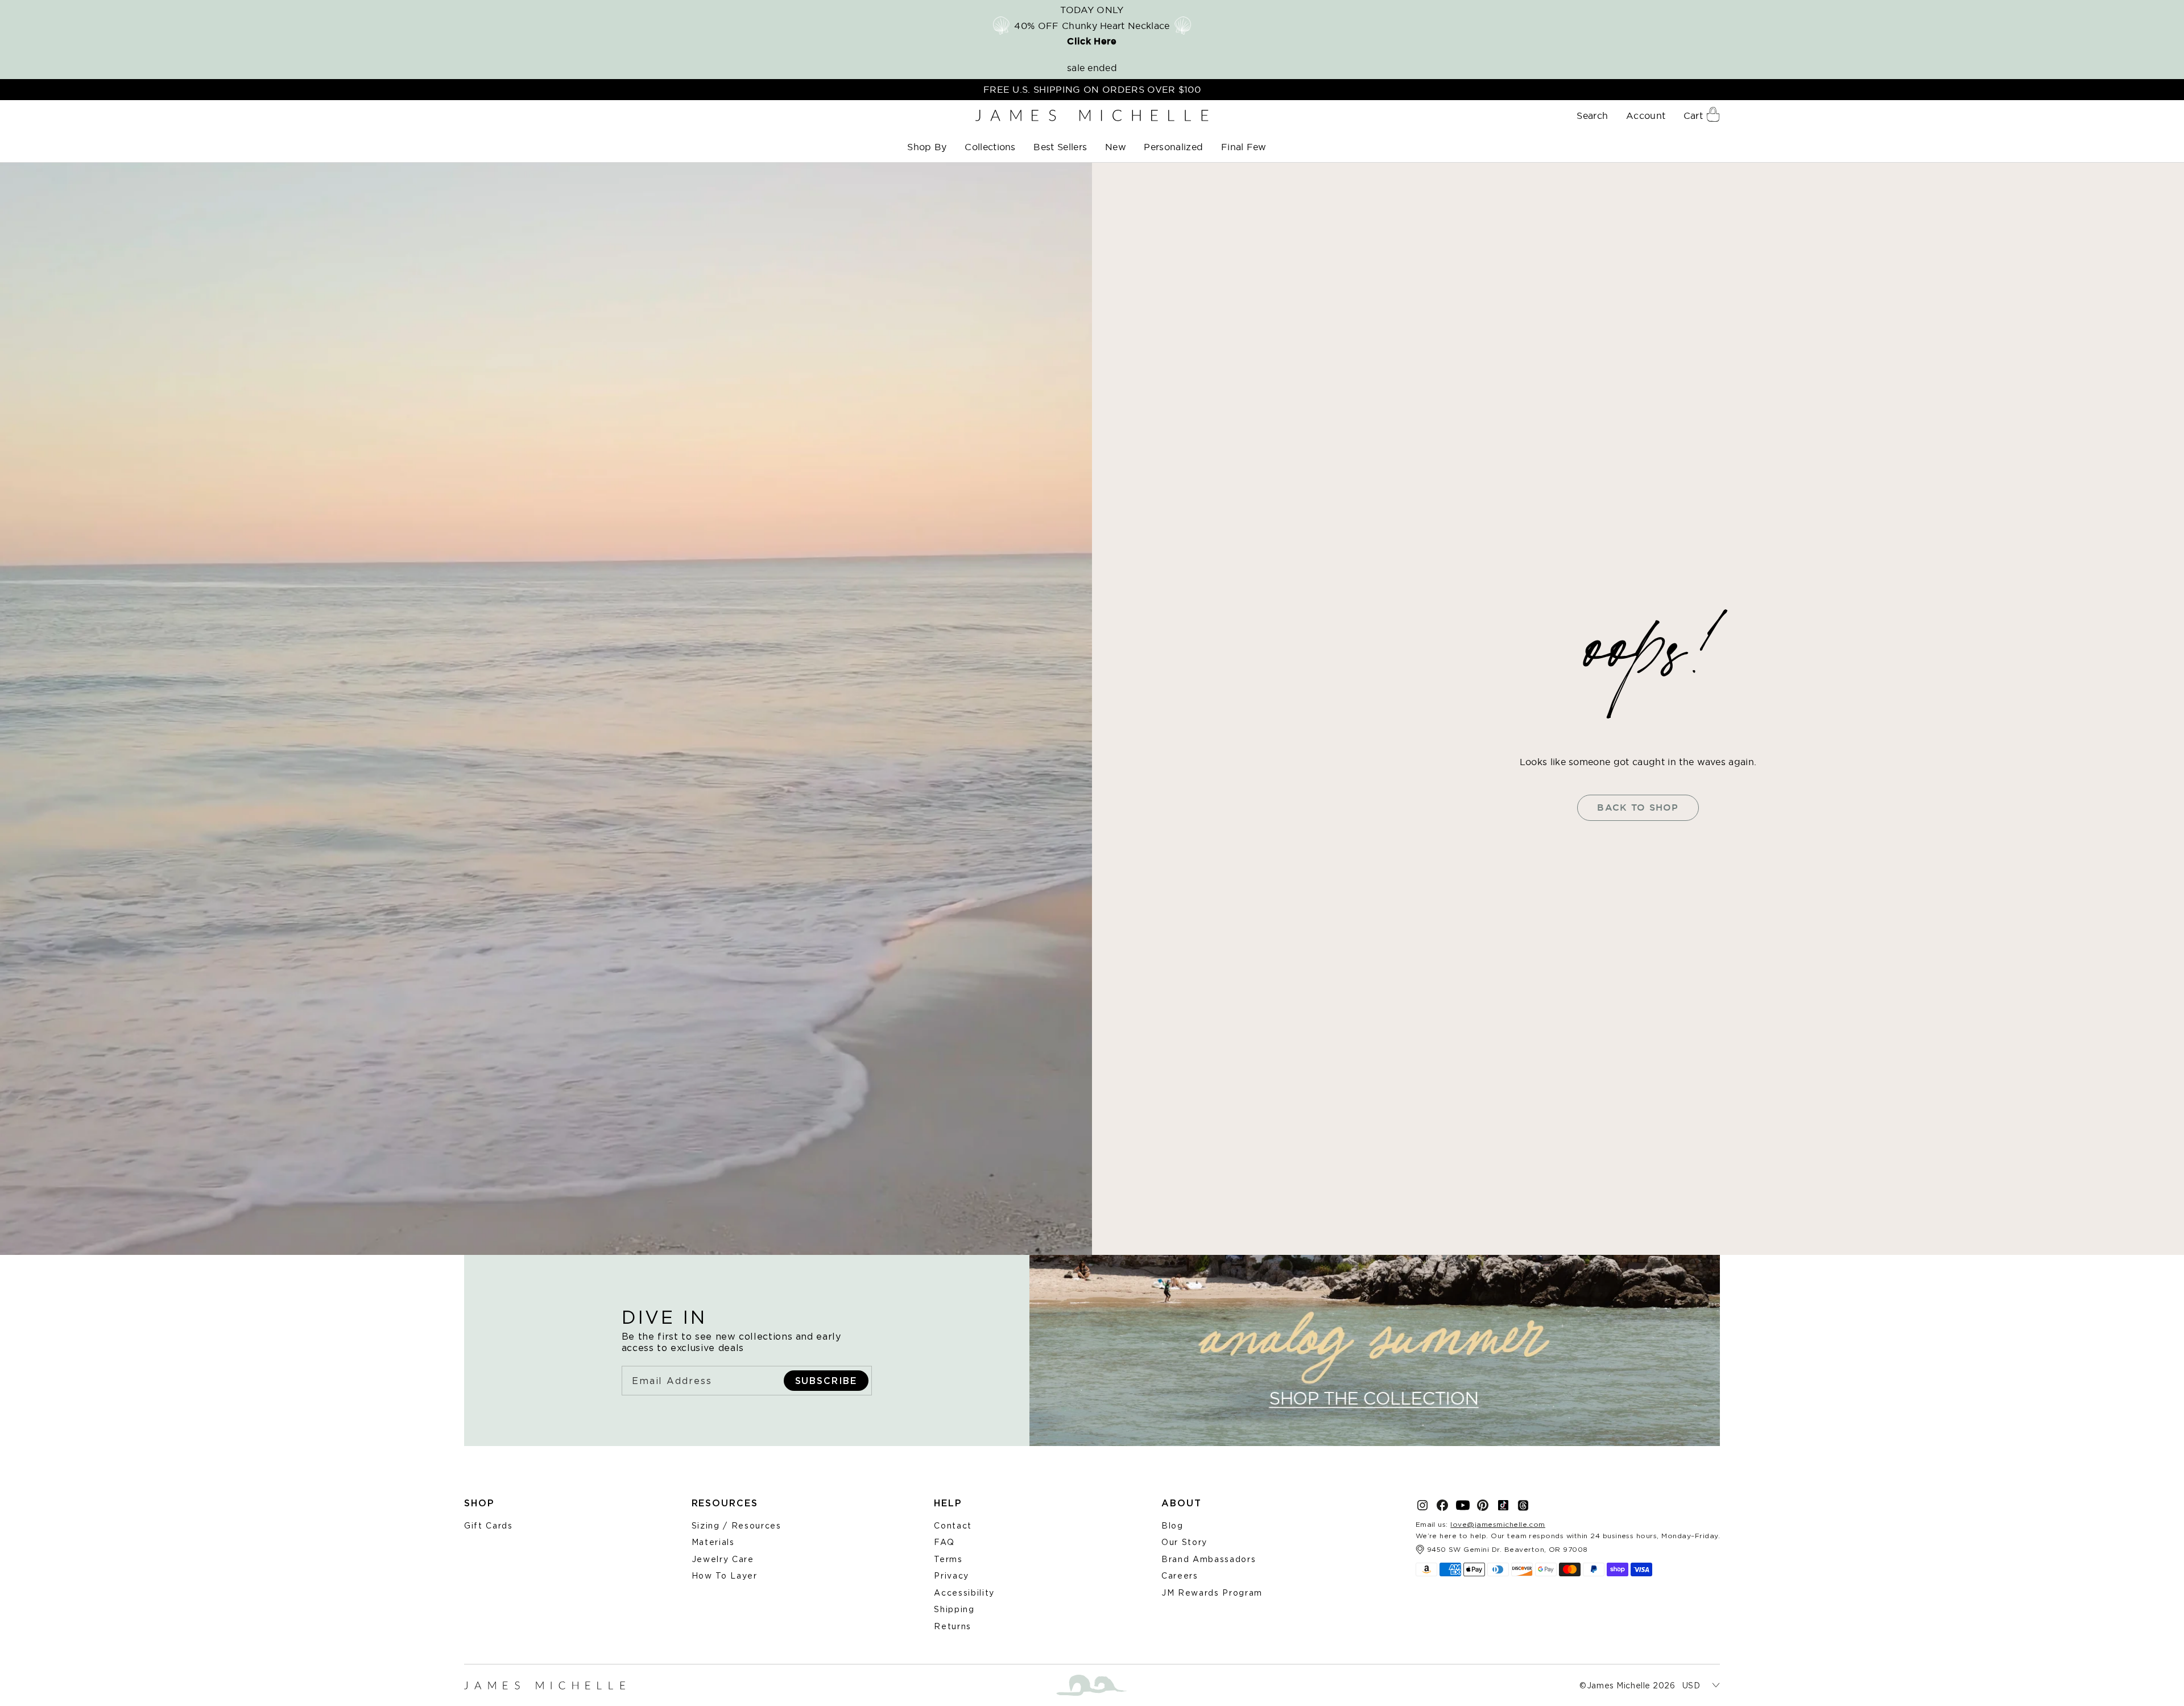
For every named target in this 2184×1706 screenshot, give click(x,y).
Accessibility (964, 1593)
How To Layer (725, 1575)
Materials (713, 1542)
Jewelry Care (723, 1559)
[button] (928, 147)
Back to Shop (1638, 807)
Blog (1172, 1525)
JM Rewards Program (1212, 1593)
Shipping (954, 1609)
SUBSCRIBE (826, 1381)
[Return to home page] (1092, 116)
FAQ (944, 1542)
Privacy (952, 1575)
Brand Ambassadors (1209, 1559)
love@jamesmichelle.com (1498, 1524)
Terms (948, 1559)
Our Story (1184, 1542)
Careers (1180, 1575)
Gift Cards (489, 1525)
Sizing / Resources (737, 1525)
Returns (953, 1626)
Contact (953, 1525)
